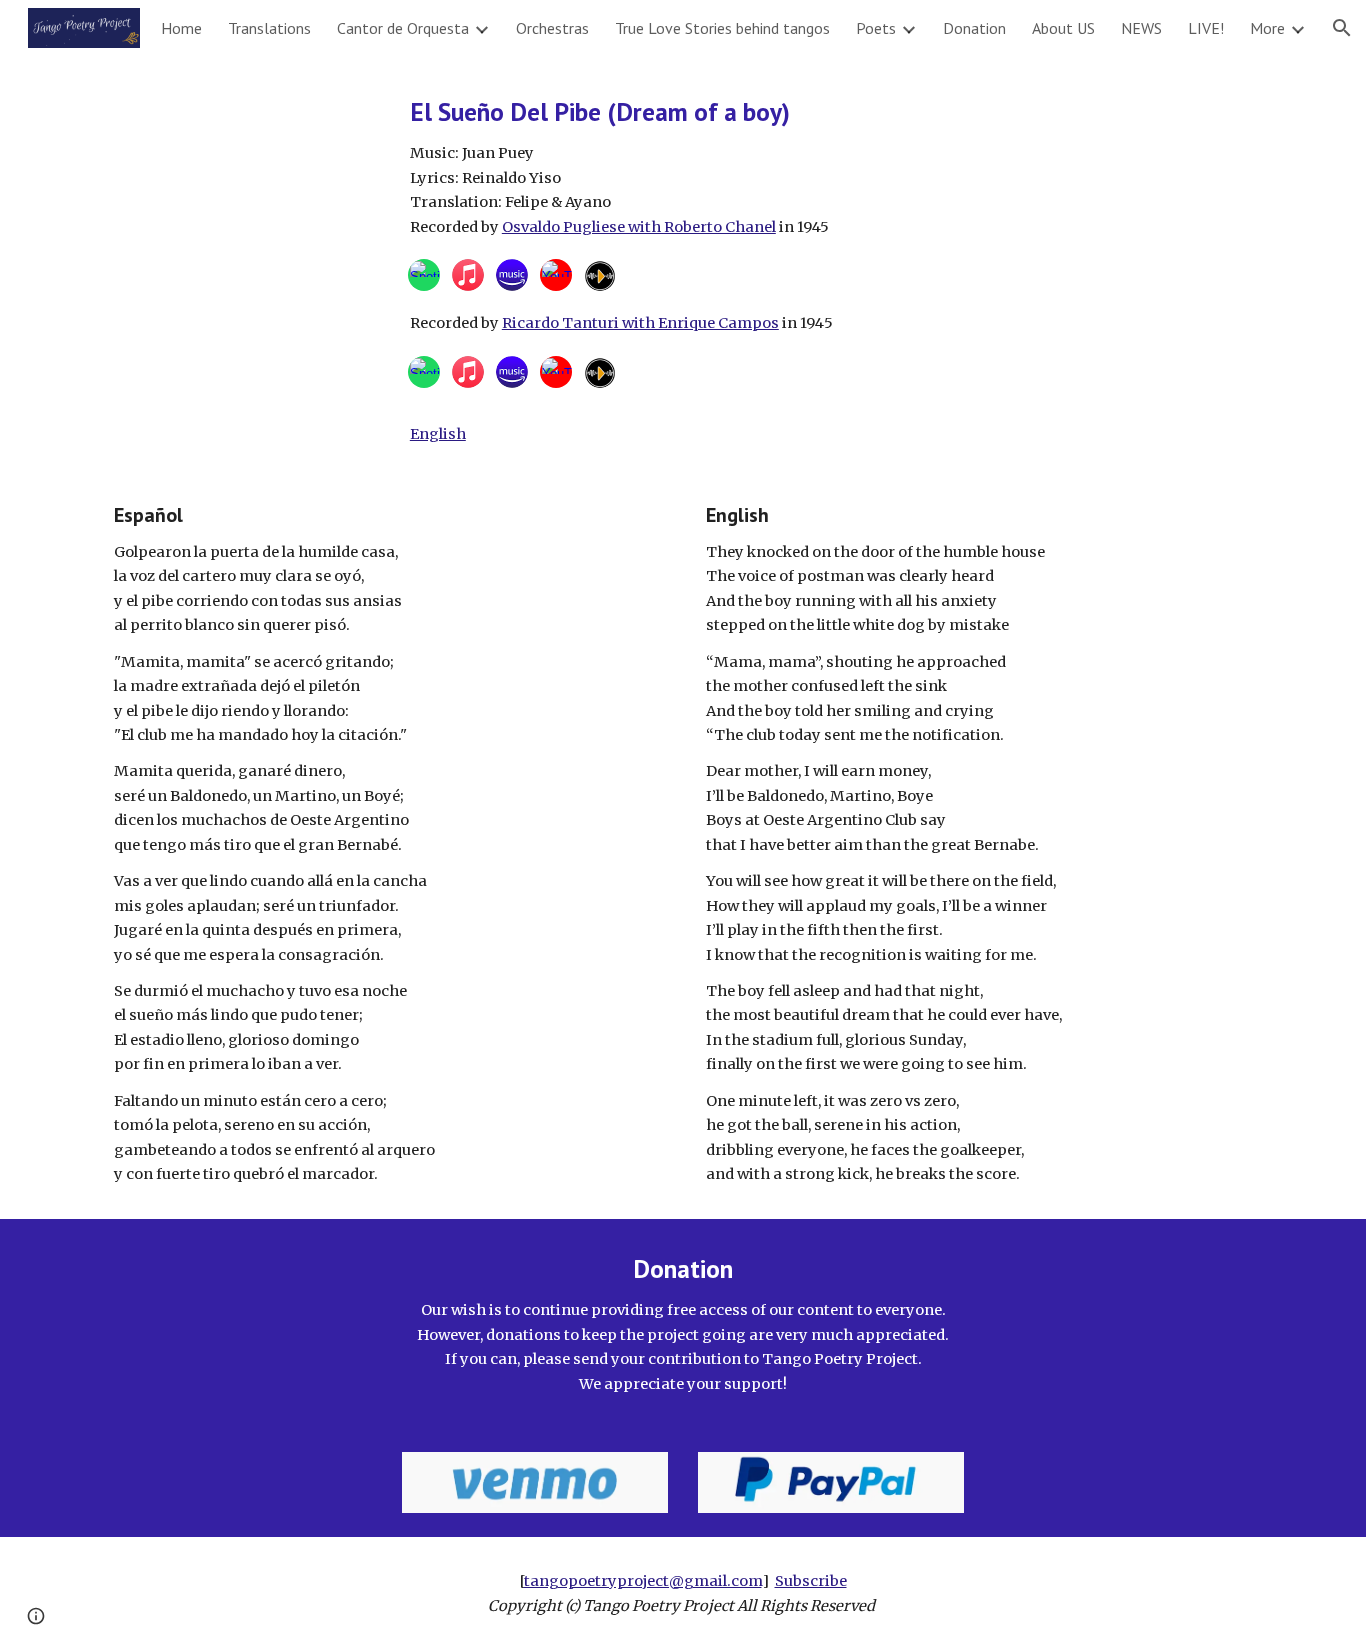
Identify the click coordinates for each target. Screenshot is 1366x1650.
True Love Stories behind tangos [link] (722, 28)
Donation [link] (974, 28)
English (438, 434)
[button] (1342, 28)
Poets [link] (876, 28)
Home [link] (181, 28)
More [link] (1267, 28)
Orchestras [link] (552, 28)
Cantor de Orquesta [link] (403, 28)
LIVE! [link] (1206, 28)
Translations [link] (269, 28)
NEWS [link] (1141, 28)
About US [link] (1063, 28)
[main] (831, 166)
